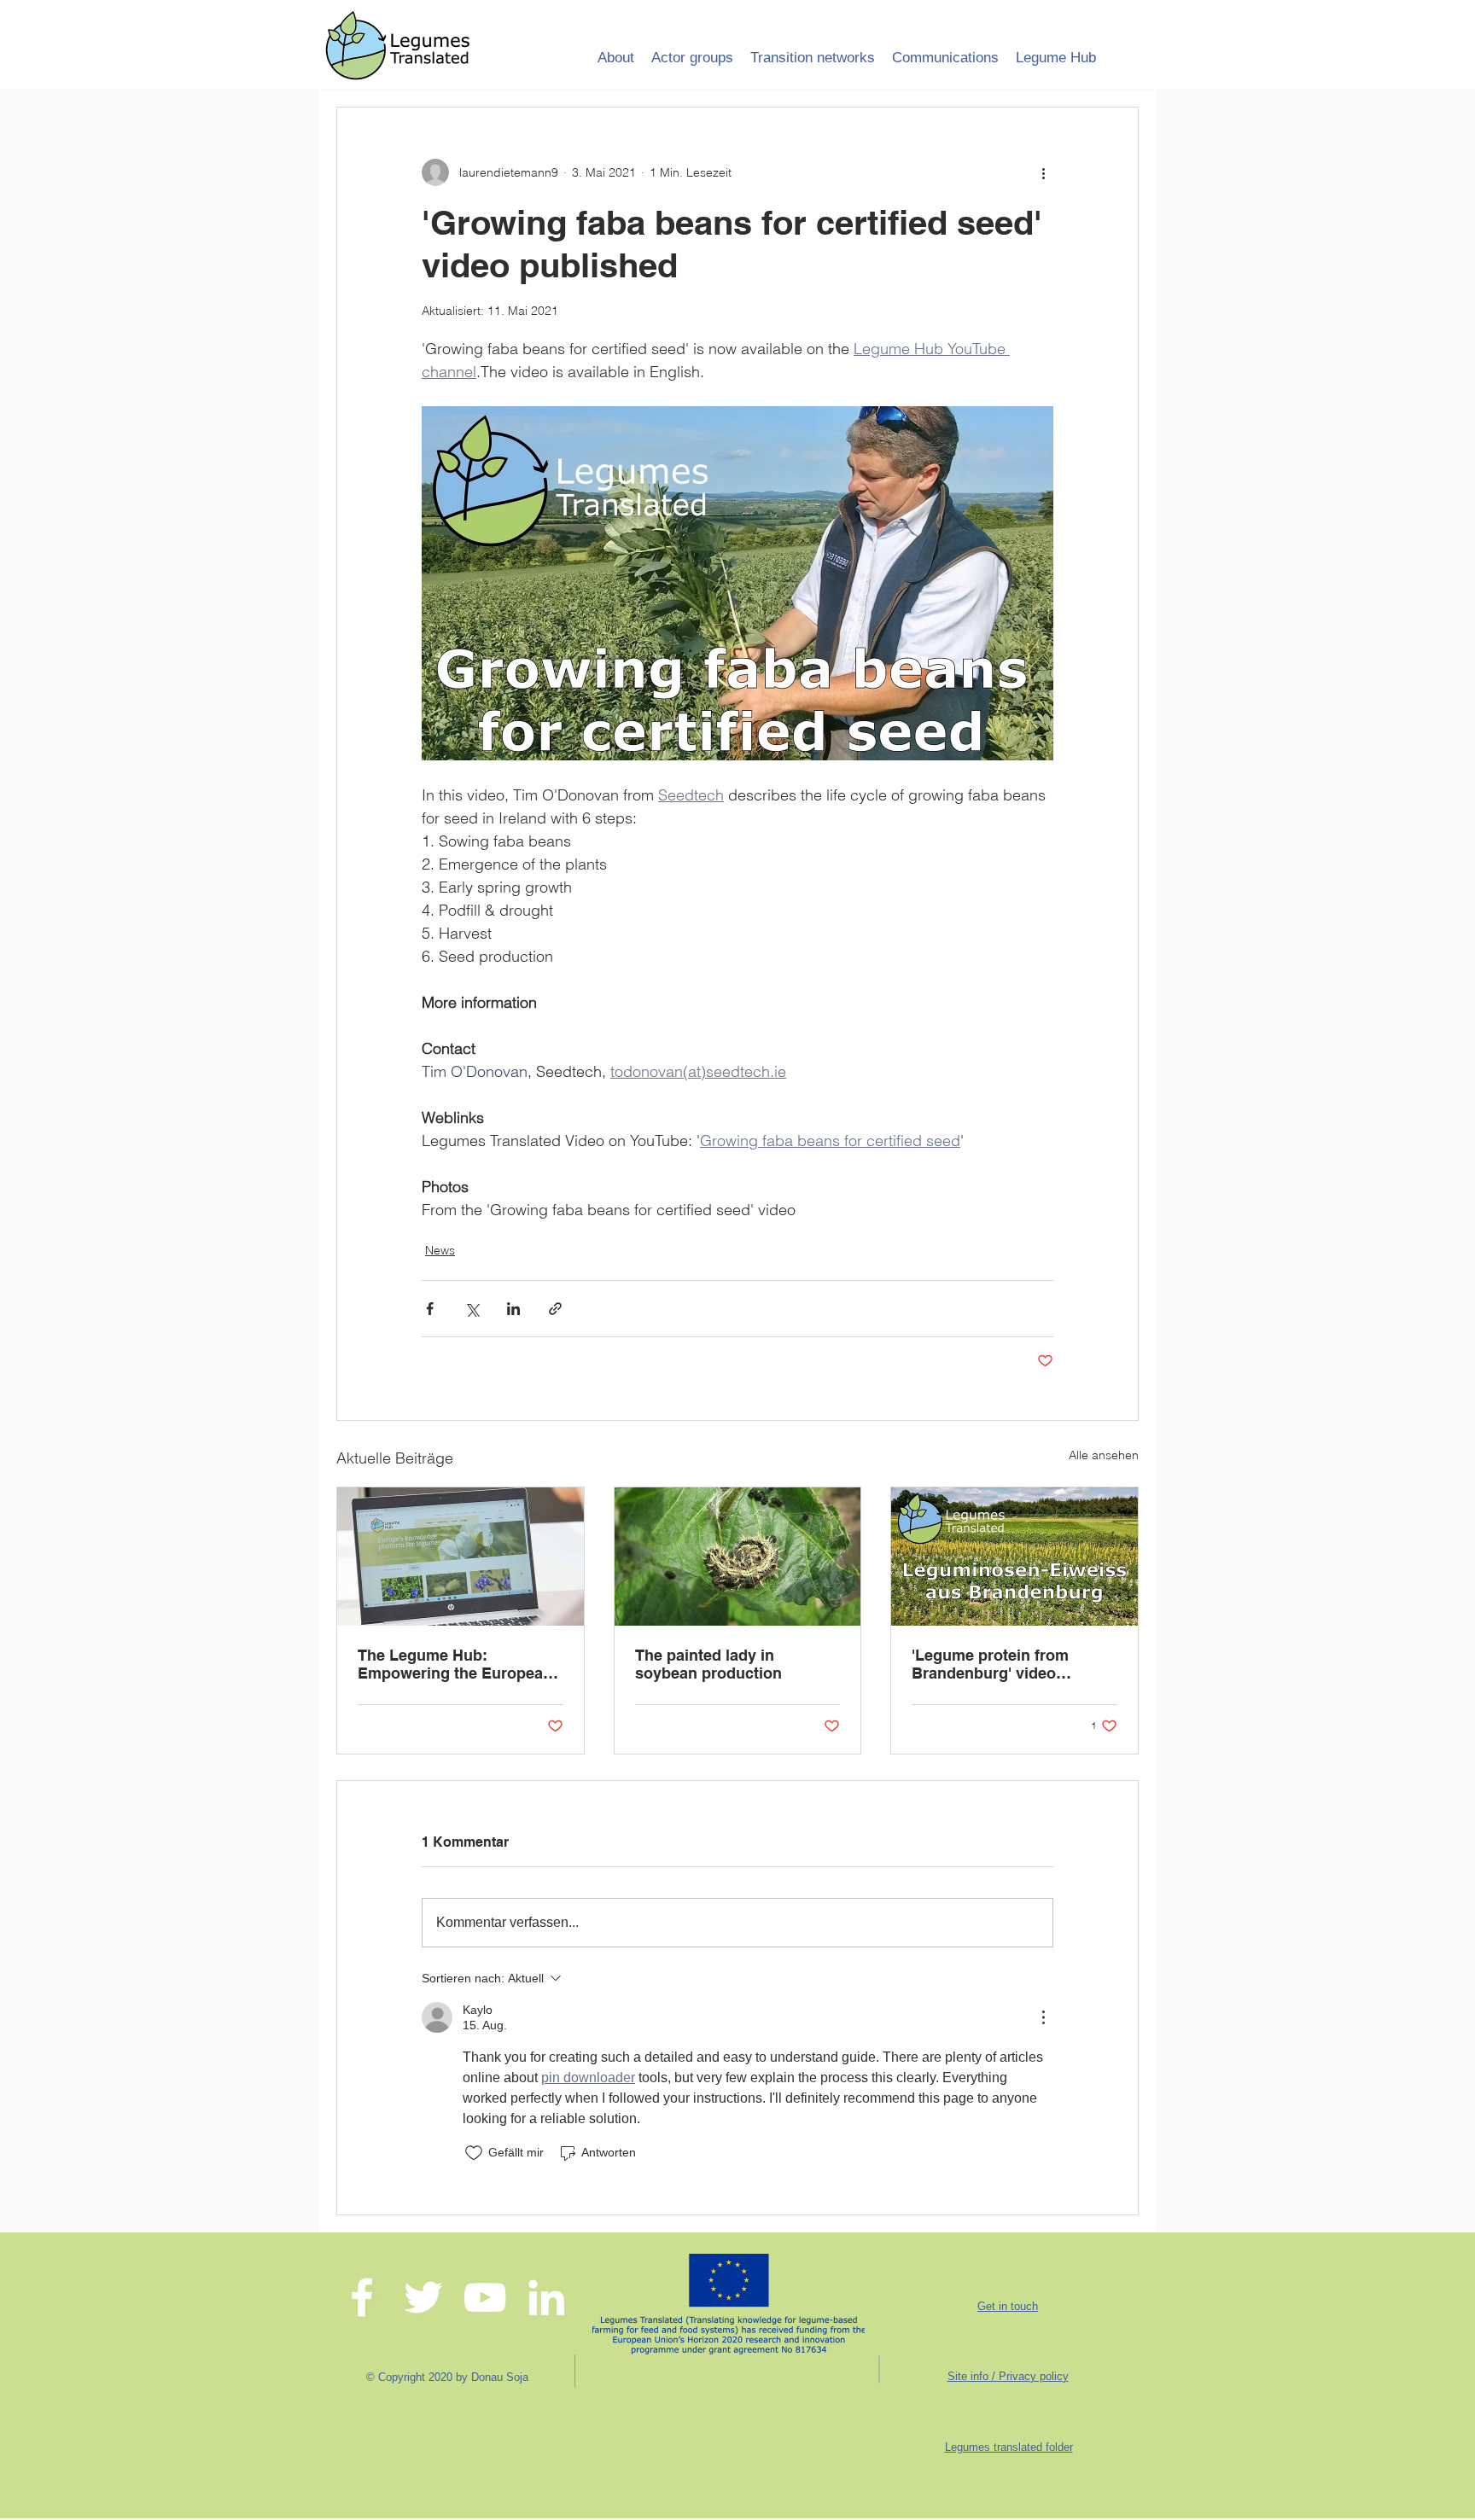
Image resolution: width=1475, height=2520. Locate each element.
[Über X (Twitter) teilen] (472, 1309)
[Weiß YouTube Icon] (485, 2297)
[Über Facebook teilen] (430, 1309)
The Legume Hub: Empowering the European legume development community (455, 1664)
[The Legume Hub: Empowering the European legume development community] (461, 1557)
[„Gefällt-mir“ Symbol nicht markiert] (474, 2153)
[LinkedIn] (546, 2297)
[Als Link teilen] (555, 1309)
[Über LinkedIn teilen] (513, 1309)
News (440, 1250)
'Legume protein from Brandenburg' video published (990, 1664)
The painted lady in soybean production (708, 1664)
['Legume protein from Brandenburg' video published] (1014, 1557)
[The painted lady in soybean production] (738, 1557)
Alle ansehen (1104, 1455)
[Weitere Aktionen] (1043, 172)
